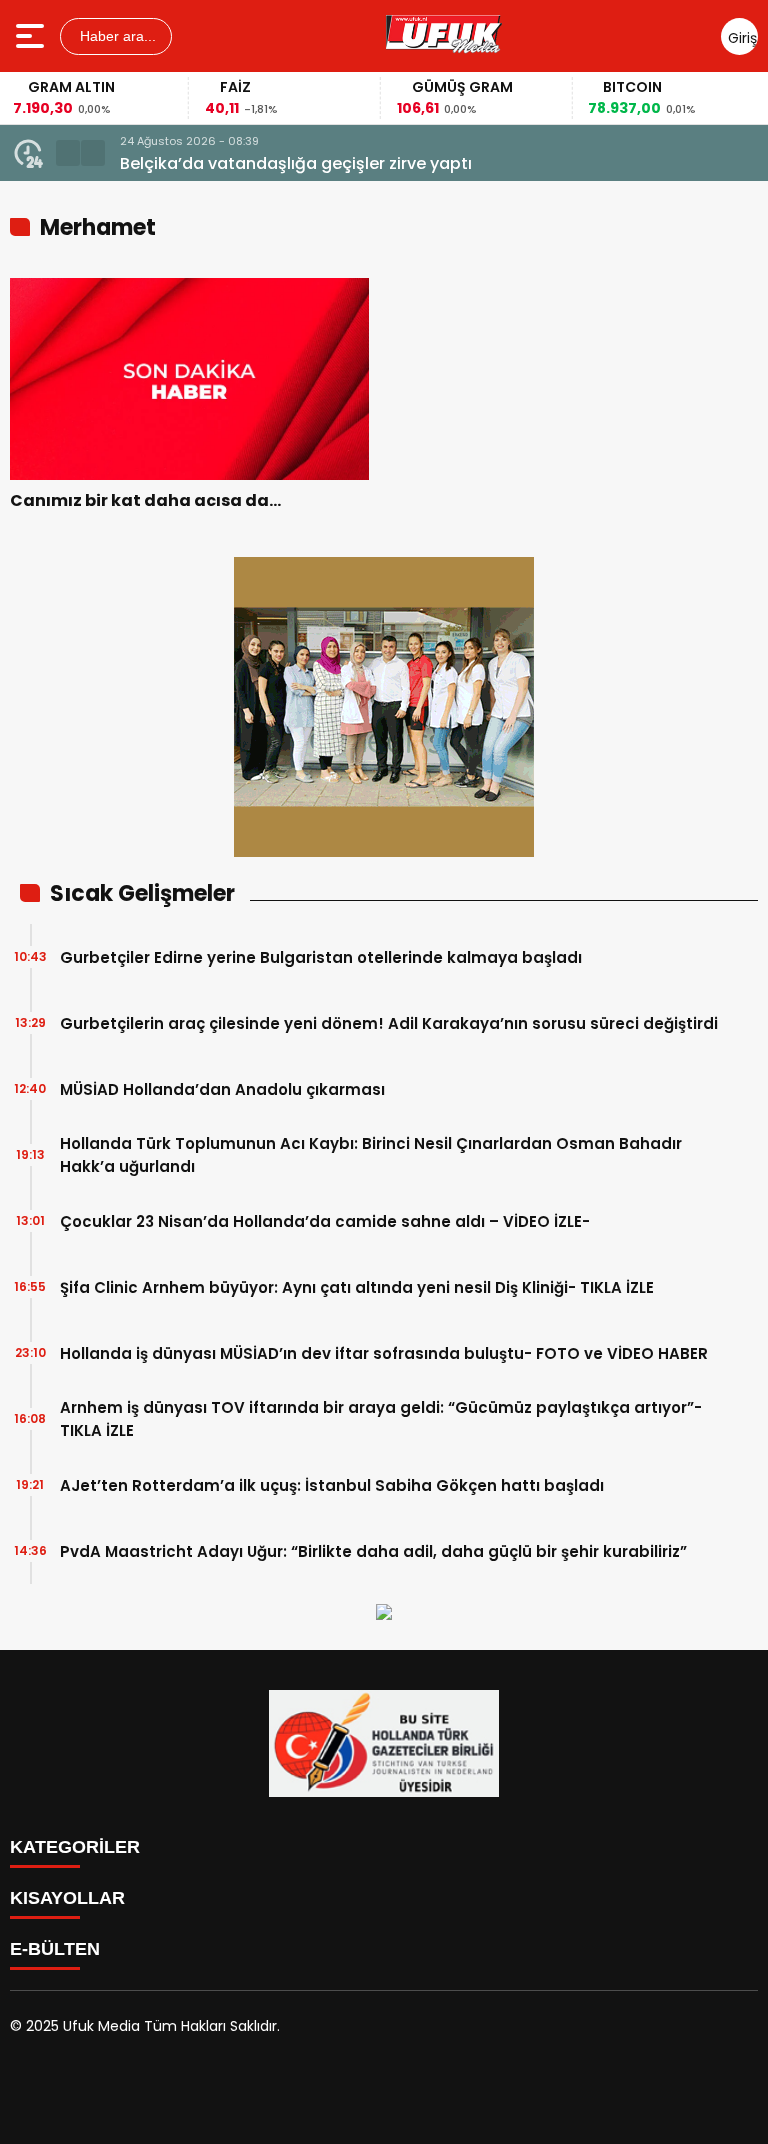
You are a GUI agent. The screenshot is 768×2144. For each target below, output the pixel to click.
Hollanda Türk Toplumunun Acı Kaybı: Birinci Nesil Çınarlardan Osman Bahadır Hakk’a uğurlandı (371, 1155)
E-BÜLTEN (55, 1949)
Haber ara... (116, 36)
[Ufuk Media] (444, 36)
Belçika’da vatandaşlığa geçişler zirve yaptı (296, 163)
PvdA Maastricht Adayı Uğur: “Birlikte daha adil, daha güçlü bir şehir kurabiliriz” (373, 1551)
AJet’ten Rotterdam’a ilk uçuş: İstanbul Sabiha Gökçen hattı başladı (332, 1485)
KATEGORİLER (75, 1847)
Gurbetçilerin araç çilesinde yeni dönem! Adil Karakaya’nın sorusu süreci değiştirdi (389, 1023)
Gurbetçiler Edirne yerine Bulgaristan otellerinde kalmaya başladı (321, 957)
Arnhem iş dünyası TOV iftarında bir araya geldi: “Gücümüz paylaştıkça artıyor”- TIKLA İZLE (381, 1419)
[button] (68, 153)
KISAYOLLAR (67, 1898)
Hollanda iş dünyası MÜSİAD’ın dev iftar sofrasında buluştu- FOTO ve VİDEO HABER (384, 1353)
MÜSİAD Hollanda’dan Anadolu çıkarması (222, 1089)
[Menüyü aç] (32, 36)
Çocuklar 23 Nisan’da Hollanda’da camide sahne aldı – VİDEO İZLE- (325, 1221)
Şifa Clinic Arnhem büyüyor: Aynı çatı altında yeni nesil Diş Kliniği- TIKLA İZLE (357, 1287)
